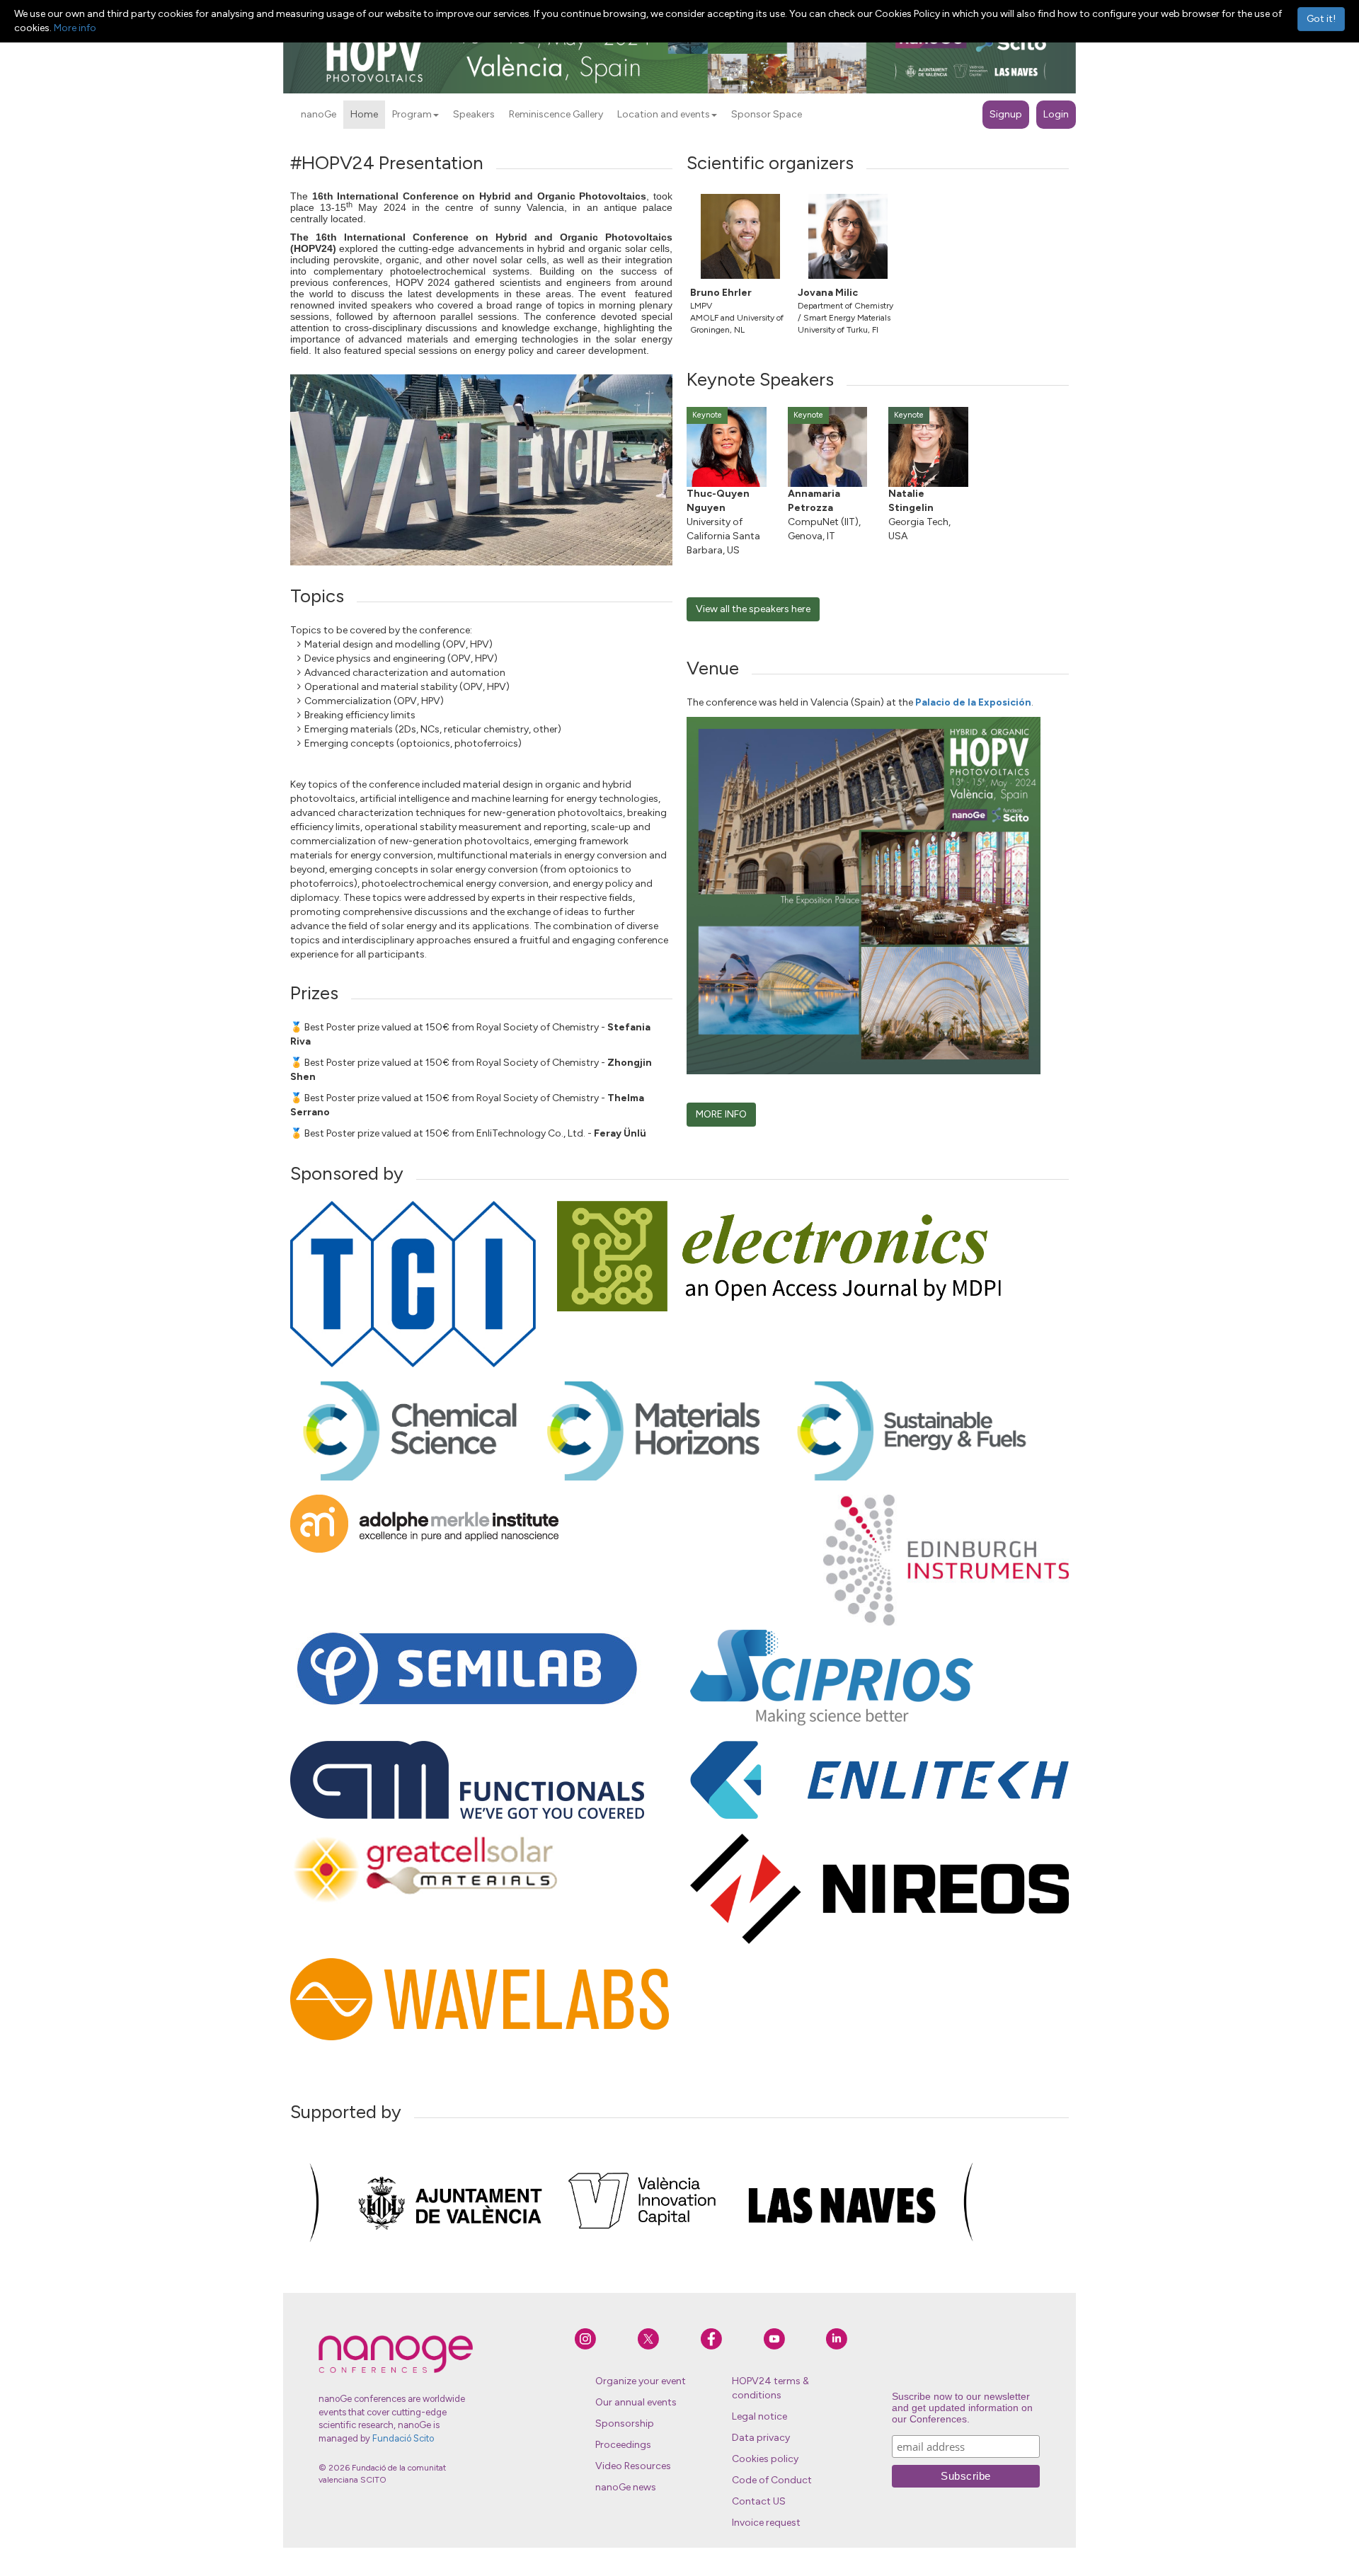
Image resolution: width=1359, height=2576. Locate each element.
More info (75, 28)
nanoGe (319, 114)
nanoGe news (626, 2487)
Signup (1006, 114)
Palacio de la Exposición (973, 702)
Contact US (759, 2501)
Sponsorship (625, 2423)
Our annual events (636, 2402)
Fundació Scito (403, 2438)
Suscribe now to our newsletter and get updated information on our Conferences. (962, 2408)
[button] (436, 115)
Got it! (1321, 19)
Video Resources (633, 2466)
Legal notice (759, 2416)
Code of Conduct (772, 2480)
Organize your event (641, 2381)
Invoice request (766, 2523)
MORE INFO (721, 1114)
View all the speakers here (753, 609)
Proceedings (623, 2445)
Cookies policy (765, 2459)
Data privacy (761, 2438)
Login (1056, 114)
